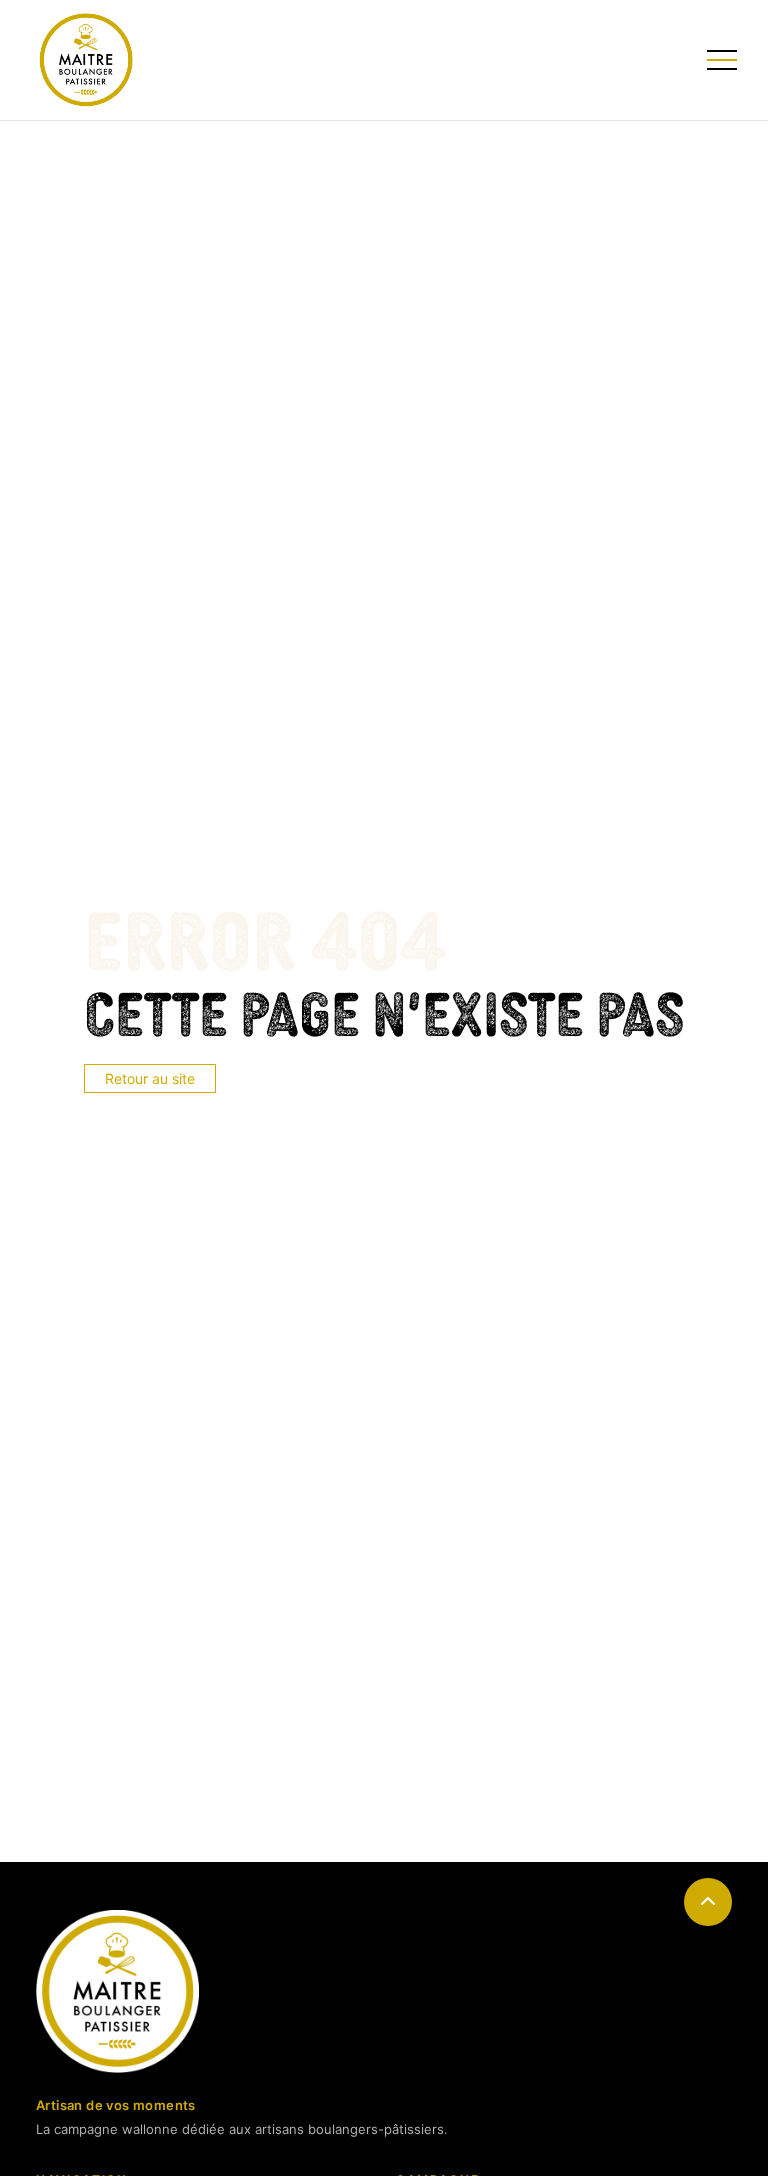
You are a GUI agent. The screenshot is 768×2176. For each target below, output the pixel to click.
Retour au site (150, 1078)
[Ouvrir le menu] (719, 60)
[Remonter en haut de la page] (708, 1902)
